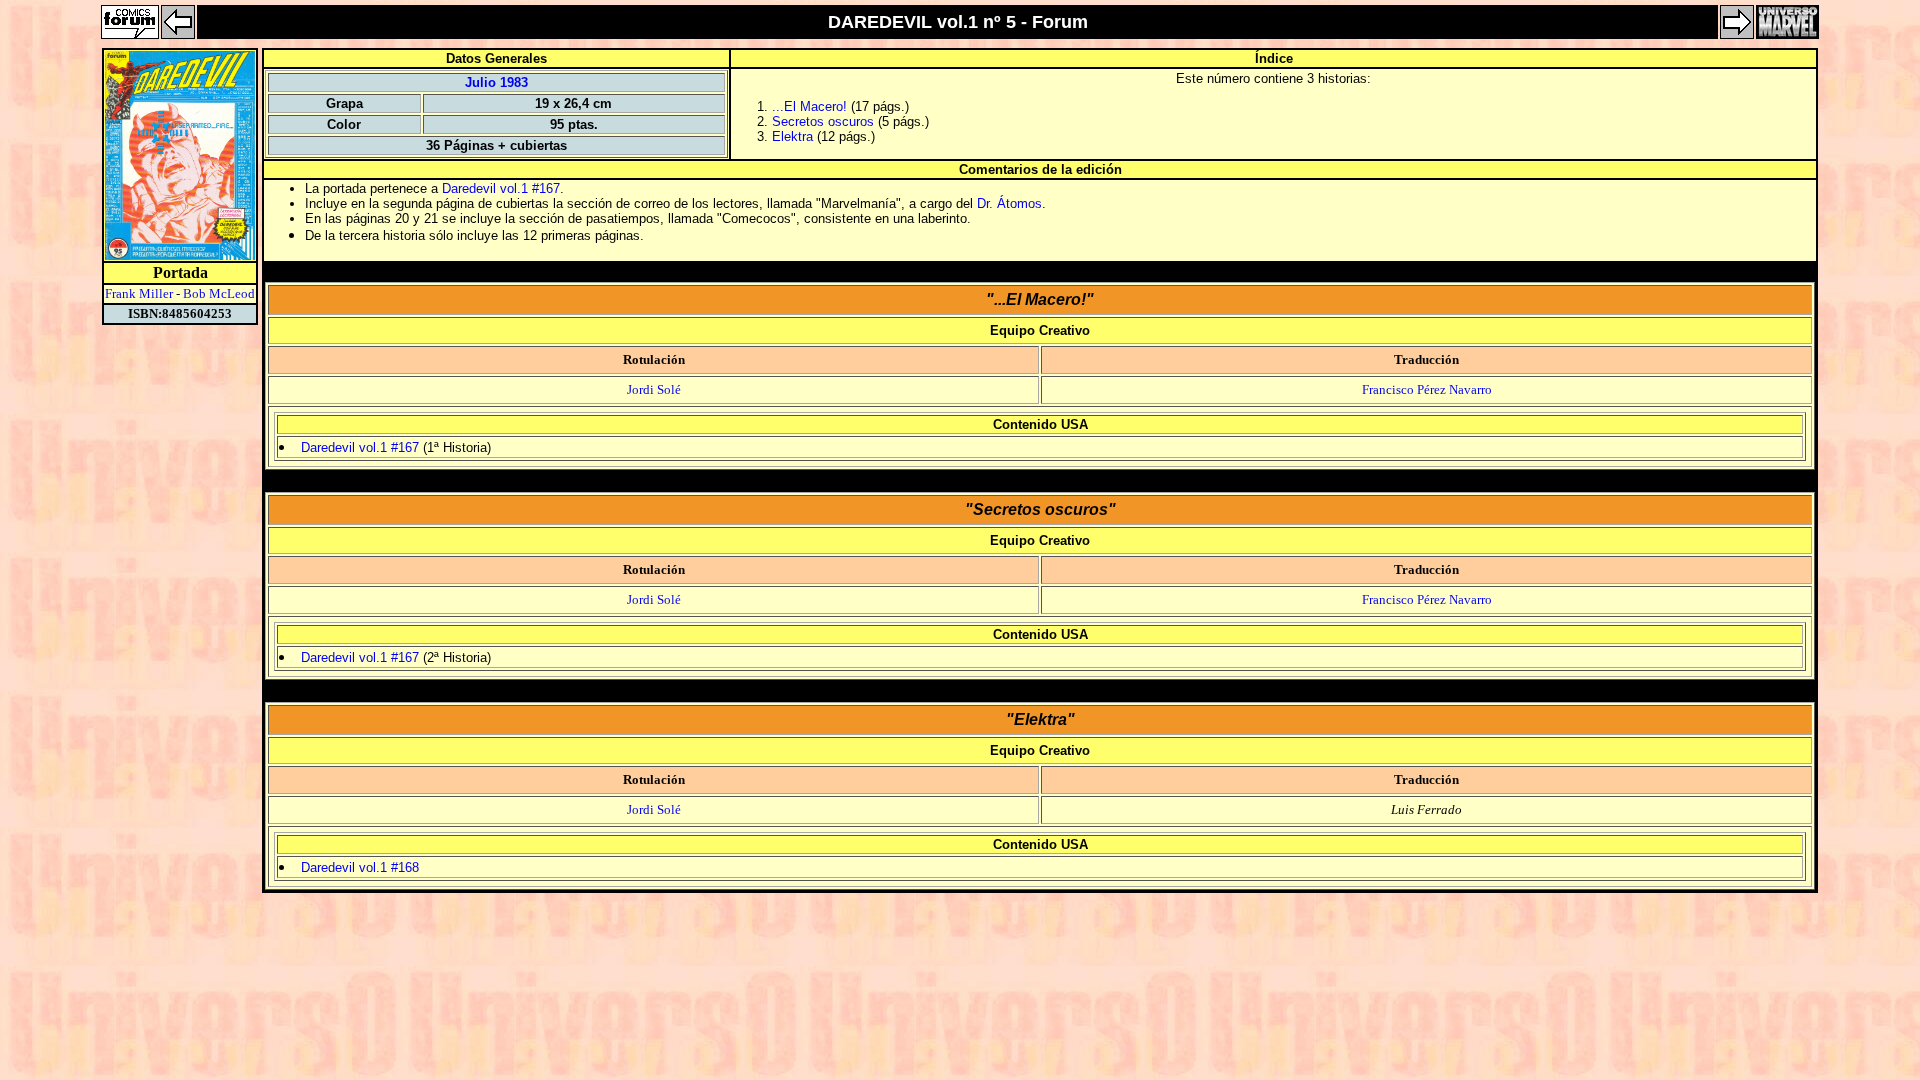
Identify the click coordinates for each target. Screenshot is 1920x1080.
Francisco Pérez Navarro (1427, 389)
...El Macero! (809, 106)
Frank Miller (139, 293)
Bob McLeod (219, 293)
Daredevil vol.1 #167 (501, 188)
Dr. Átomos (1009, 203)
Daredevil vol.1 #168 (360, 867)
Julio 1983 (496, 82)
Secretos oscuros (823, 121)
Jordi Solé (654, 389)
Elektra (792, 136)
